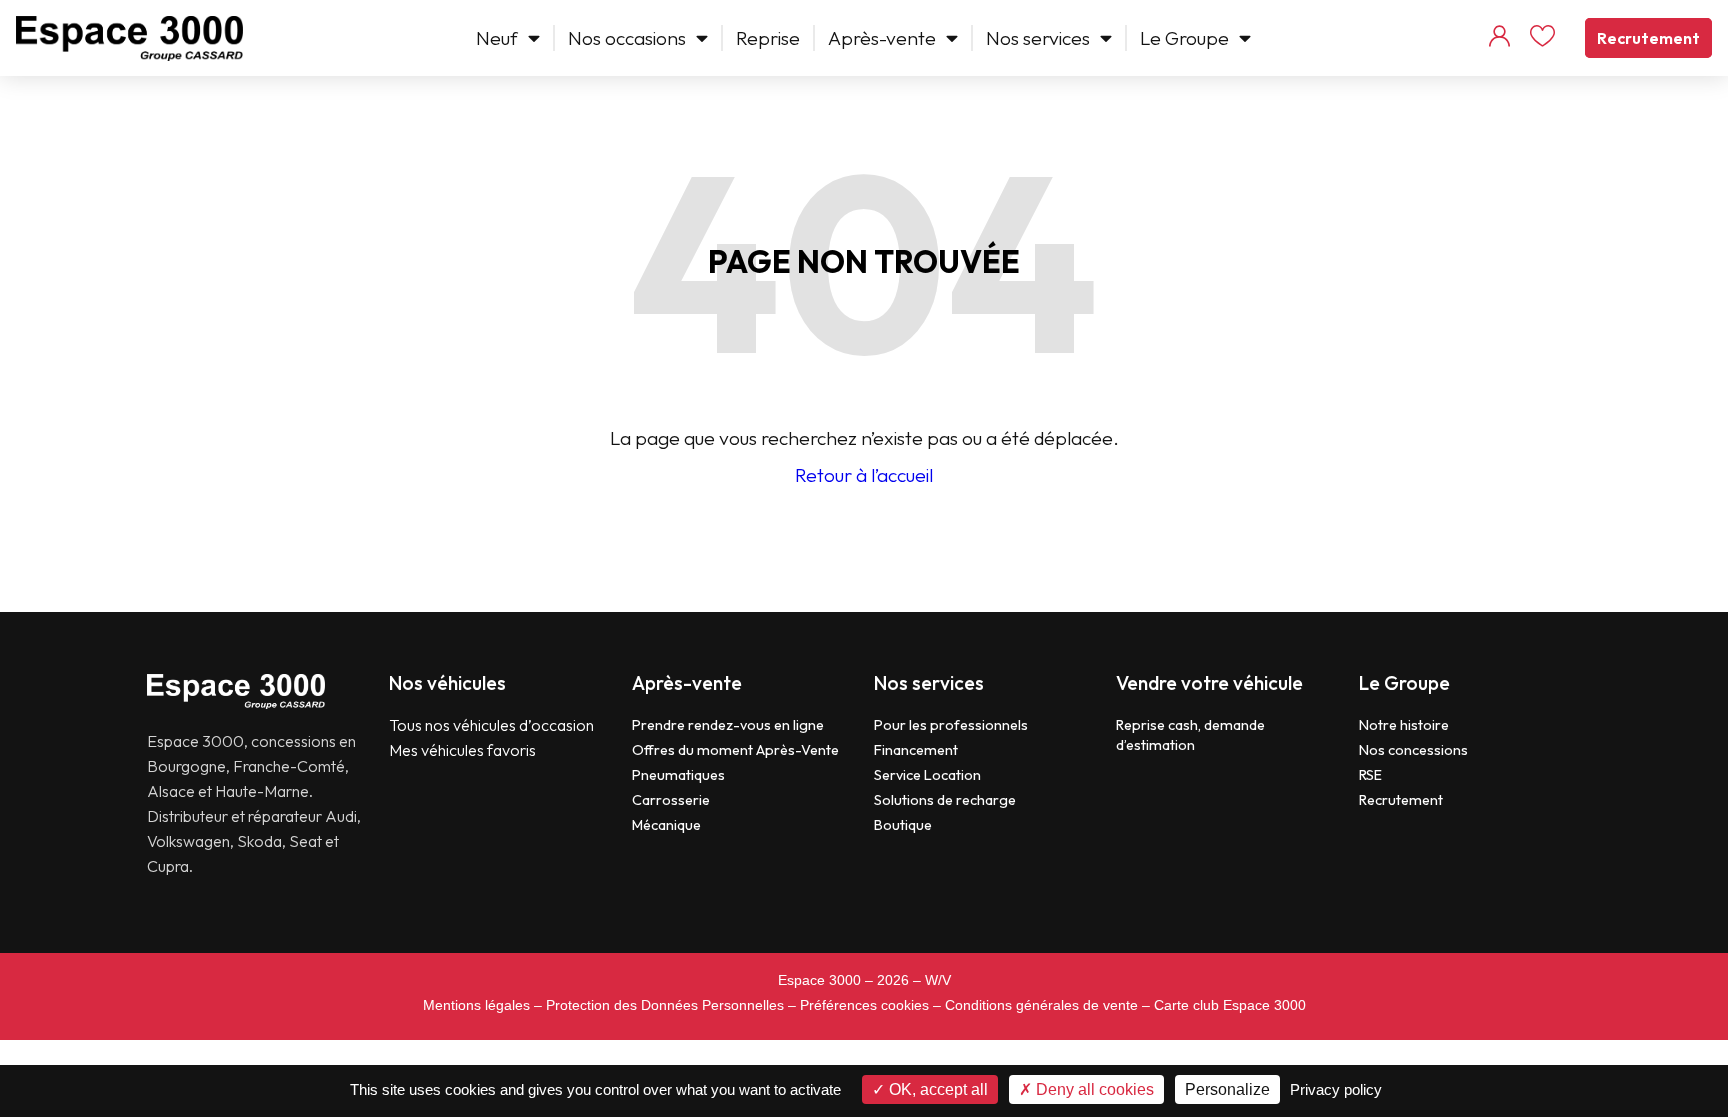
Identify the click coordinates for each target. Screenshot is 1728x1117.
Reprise (768, 38)
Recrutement (1648, 38)
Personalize (1227, 1089)
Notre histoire (1404, 725)
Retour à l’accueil (864, 475)
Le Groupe (1184, 38)
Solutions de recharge (945, 800)
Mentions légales (476, 1005)
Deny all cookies (1093, 1089)
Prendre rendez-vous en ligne (728, 725)
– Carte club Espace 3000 (1224, 1005)
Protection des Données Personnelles (665, 1005)
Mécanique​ (666, 825)
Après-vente (882, 38)
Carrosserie (671, 800)
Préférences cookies (864, 1005)
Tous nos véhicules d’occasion (491, 725)
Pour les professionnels (951, 725)
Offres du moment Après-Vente (735, 750)
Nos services (1038, 38)
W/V (938, 980)
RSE (1370, 775)
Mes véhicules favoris (462, 750)
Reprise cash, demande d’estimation (1190, 735)
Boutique (903, 825)
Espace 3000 (819, 980)
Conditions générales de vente (1041, 1005)
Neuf (497, 38)
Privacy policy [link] (1336, 1089)
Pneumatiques (678, 775)
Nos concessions (1413, 750)
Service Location (927, 775)
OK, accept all (936, 1089)
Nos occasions (627, 38)
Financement (916, 750)
